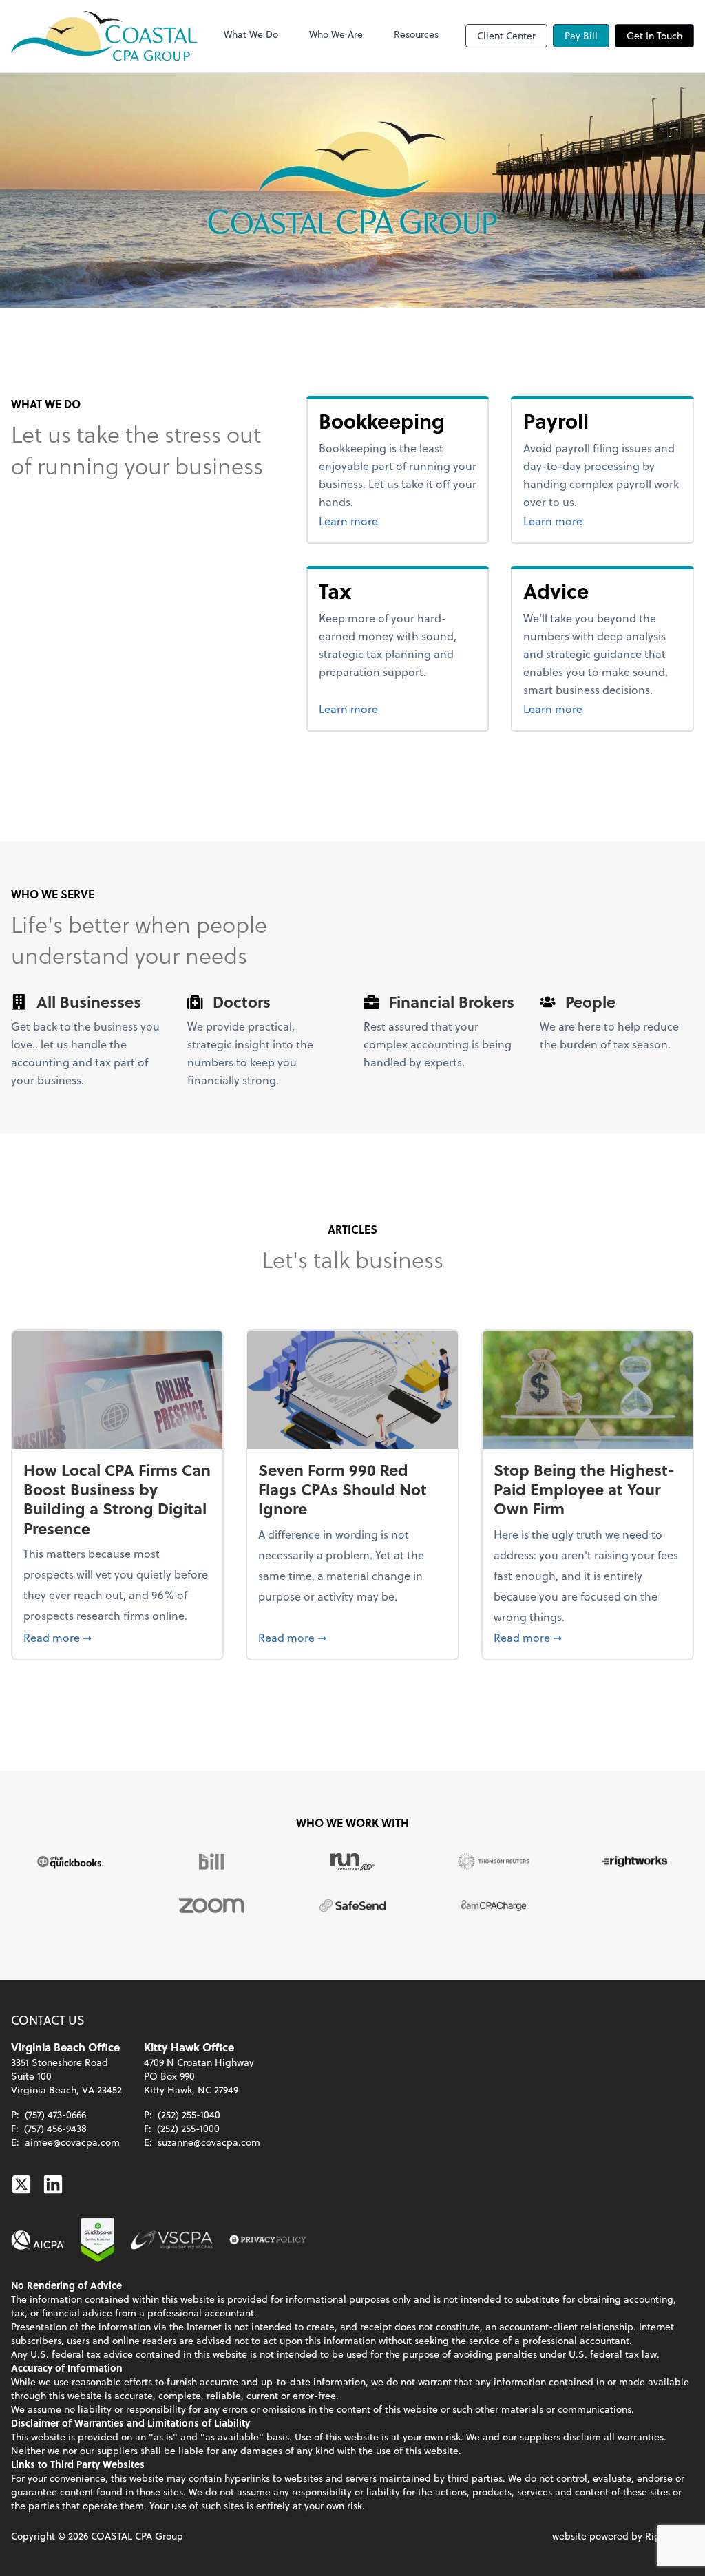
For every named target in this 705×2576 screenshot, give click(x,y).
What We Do (251, 34)
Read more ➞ (117, 1637)
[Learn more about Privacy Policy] (268, 2240)
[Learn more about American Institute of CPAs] (38, 2240)
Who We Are (336, 34)
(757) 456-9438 (55, 2128)
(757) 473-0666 (55, 2114)
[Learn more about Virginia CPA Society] (172, 2240)
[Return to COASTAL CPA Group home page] (104, 36)
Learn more (398, 520)
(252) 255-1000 (188, 2128)
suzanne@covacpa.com (209, 2142)
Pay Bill (581, 35)
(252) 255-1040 (189, 2114)
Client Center (506, 35)
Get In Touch (654, 35)
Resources (416, 34)
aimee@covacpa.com (72, 2142)
